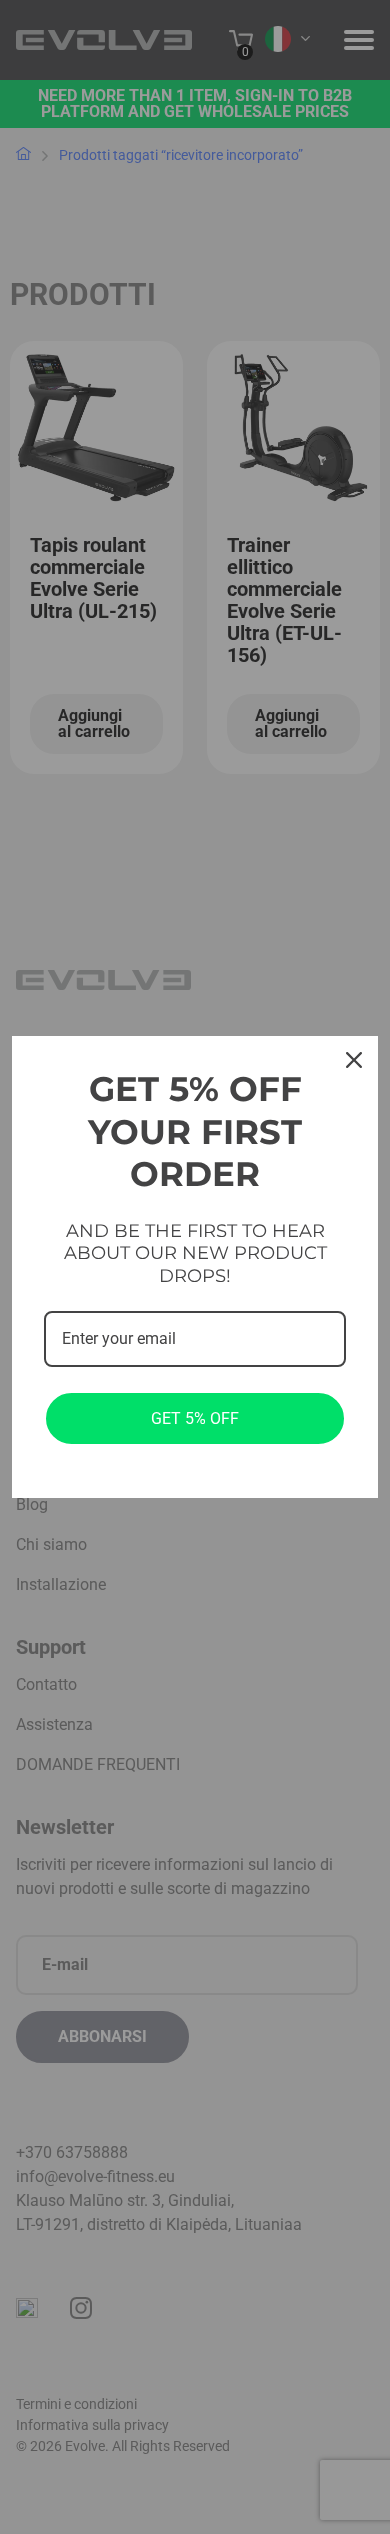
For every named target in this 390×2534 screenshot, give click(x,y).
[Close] (354, 1060)
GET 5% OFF (195, 1418)
